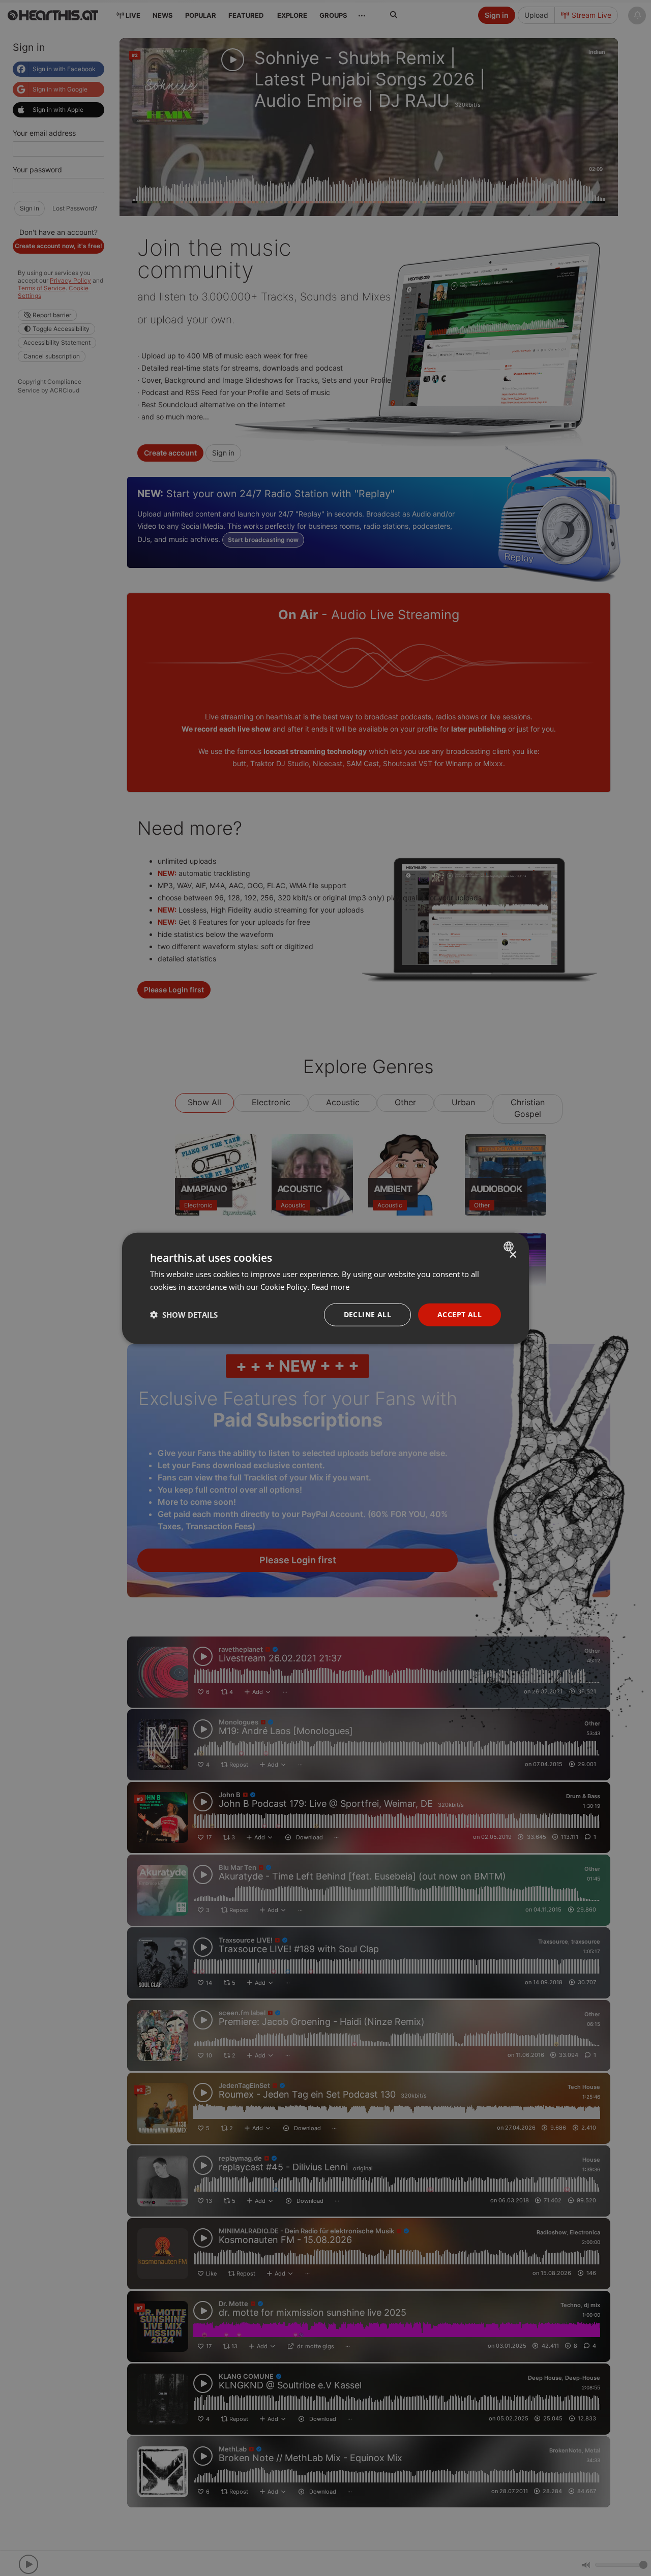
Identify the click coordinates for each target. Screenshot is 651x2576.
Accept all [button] (460, 1314)
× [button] (512, 1254)
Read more (330, 1286)
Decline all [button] (367, 1314)
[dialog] (325, 1288)
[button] (184, 1314)
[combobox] (510, 1246)
